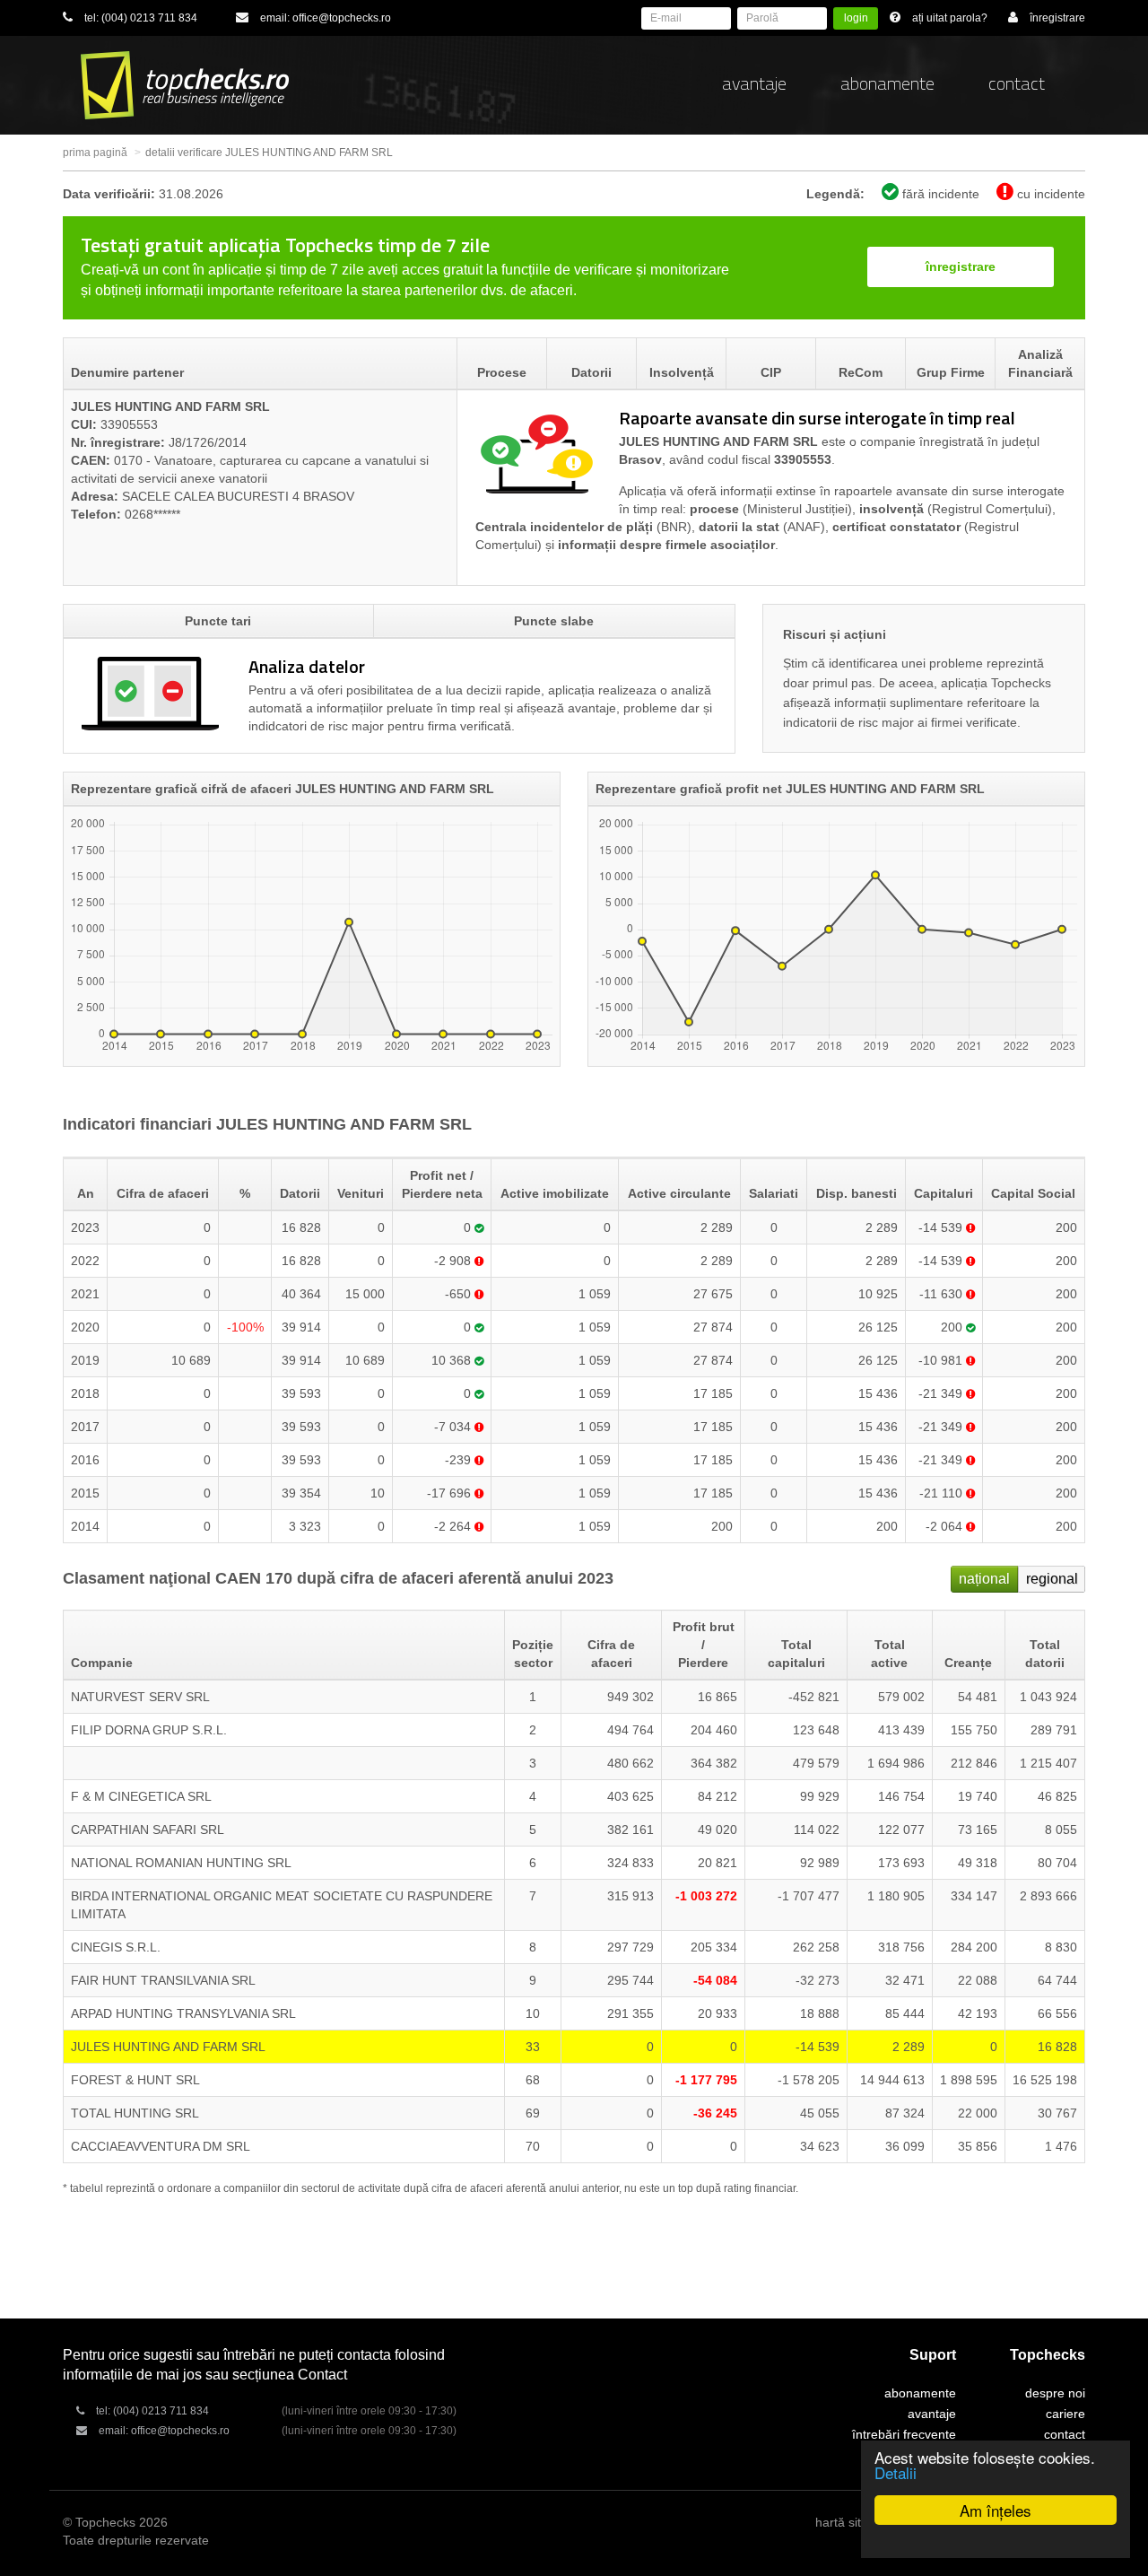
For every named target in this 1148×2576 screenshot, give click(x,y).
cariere (1065, 2414)
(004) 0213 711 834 (149, 18)
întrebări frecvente (904, 2434)
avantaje (754, 83)
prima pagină (95, 153)
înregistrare (961, 266)
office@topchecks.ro (342, 18)
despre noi (1055, 2393)
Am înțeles (996, 2510)
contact (1017, 83)
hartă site (842, 2522)
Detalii (896, 2472)
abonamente (887, 83)
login (856, 18)
